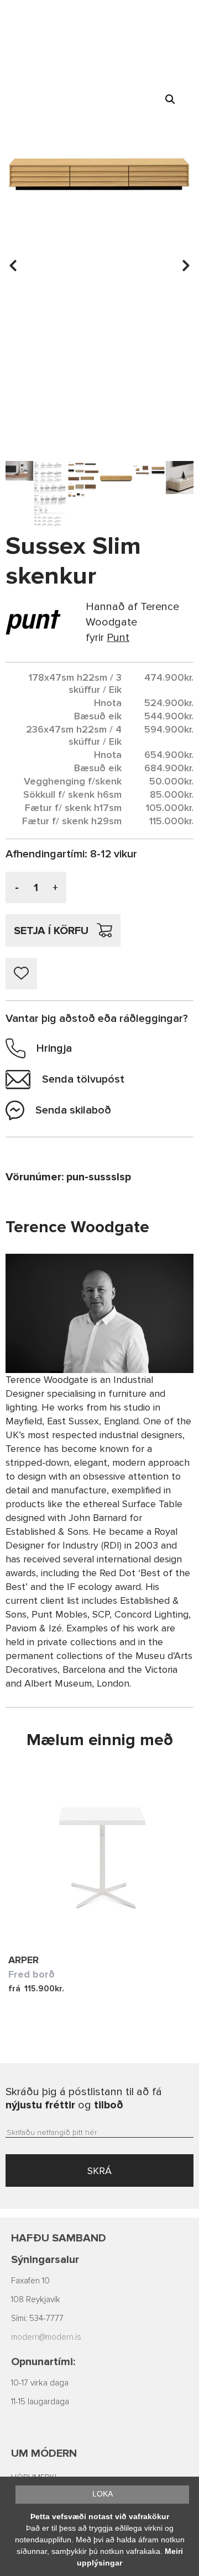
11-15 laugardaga (40, 2402)
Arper (23, 1960)
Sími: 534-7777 (37, 2318)
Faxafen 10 (30, 2281)
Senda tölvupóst (83, 1079)
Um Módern (44, 2453)
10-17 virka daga (40, 2383)
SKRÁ (99, 2171)
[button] (170, 99)
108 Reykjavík (36, 2300)
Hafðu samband (59, 2238)
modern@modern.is (46, 2337)
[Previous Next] (99, 1855)
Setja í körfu (51, 931)
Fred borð (32, 1974)
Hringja (54, 1048)
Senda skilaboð (73, 1110)
